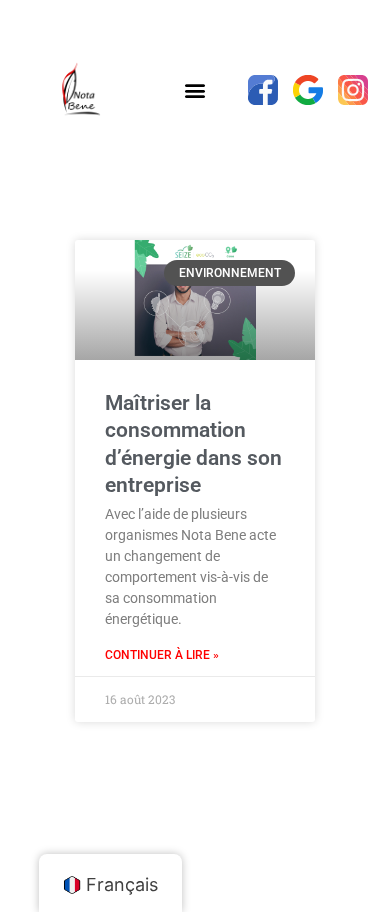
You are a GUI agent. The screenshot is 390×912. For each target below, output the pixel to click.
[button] (194, 90)
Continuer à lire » (162, 655)
